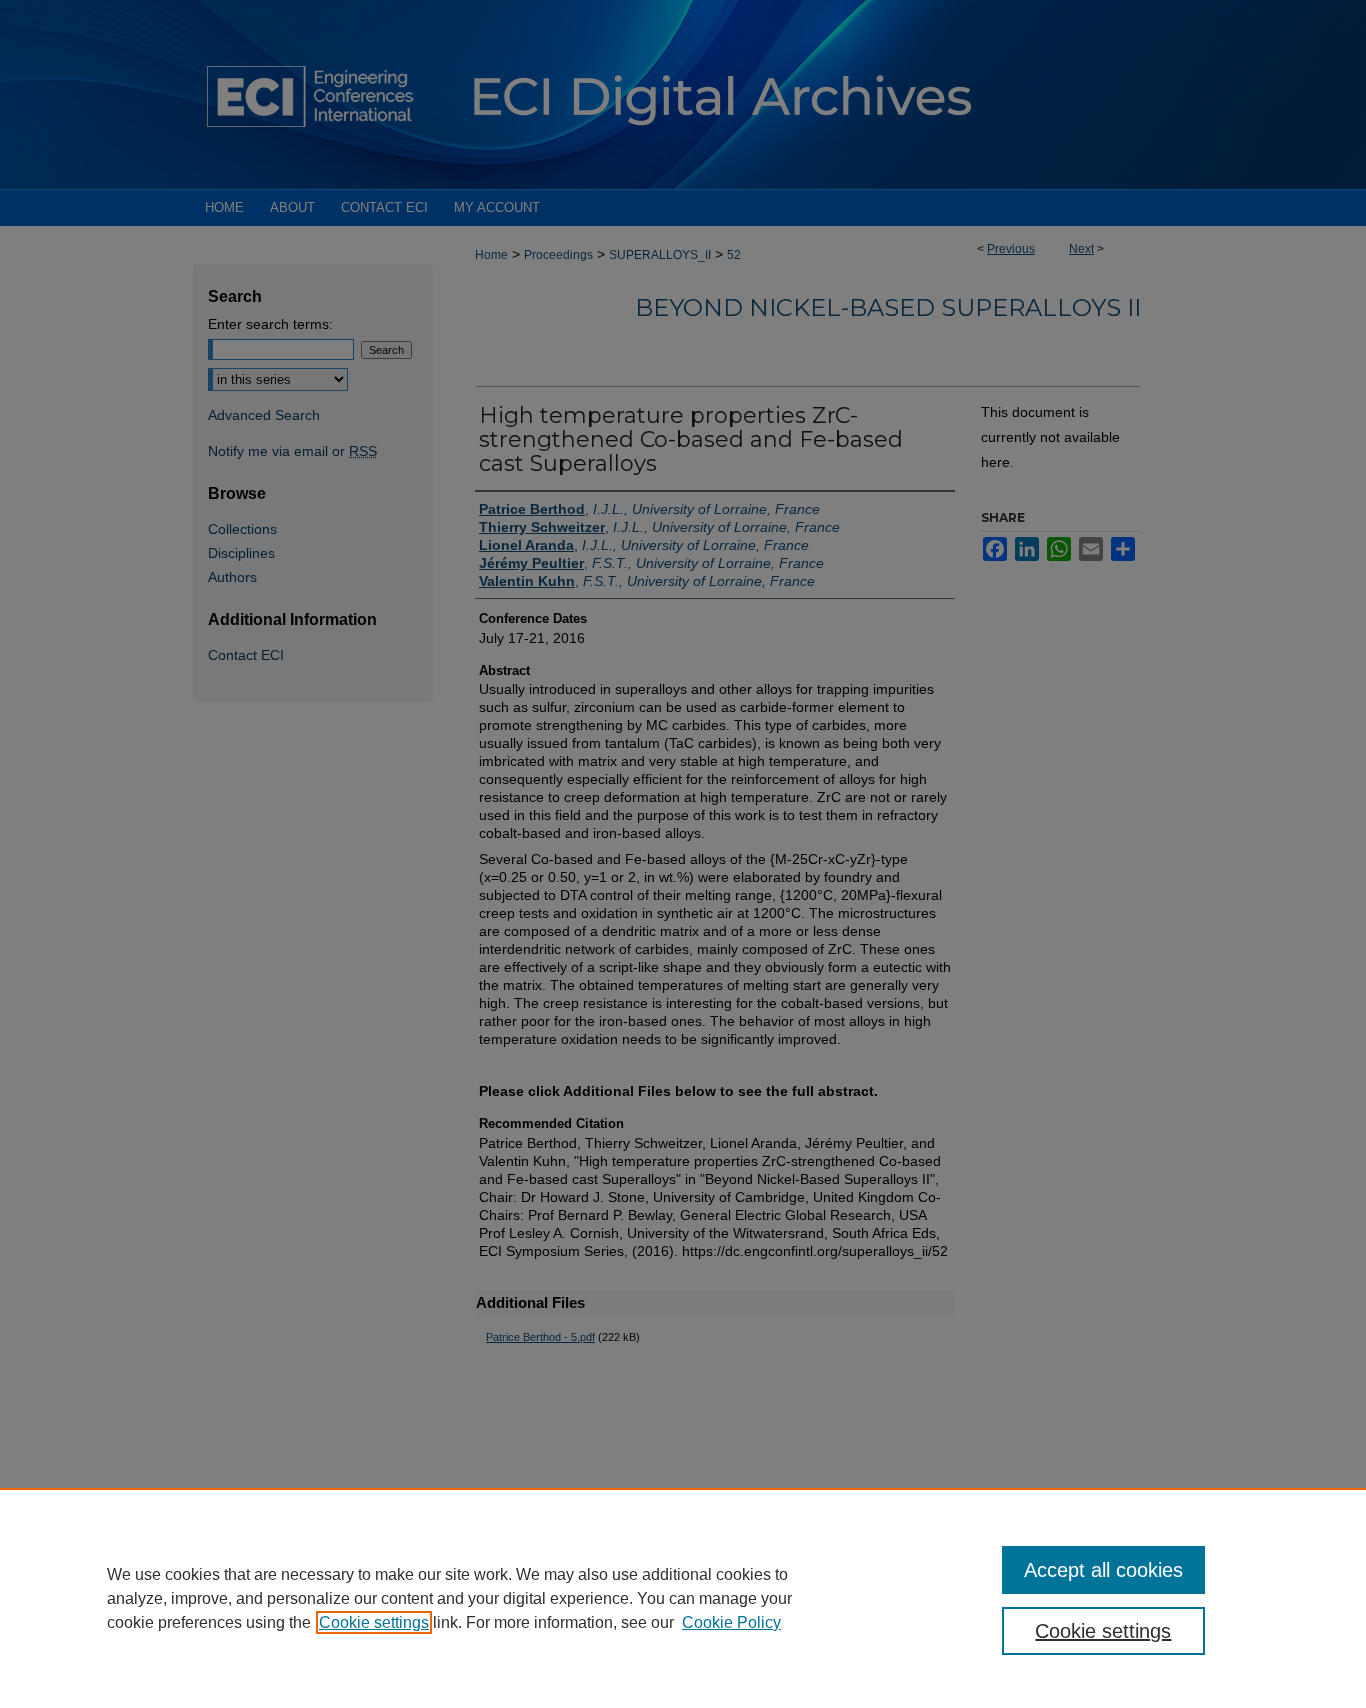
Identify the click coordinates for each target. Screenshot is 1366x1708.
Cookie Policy (731, 1622)
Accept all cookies (1103, 1570)
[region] (683, 1598)
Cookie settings (374, 1622)
